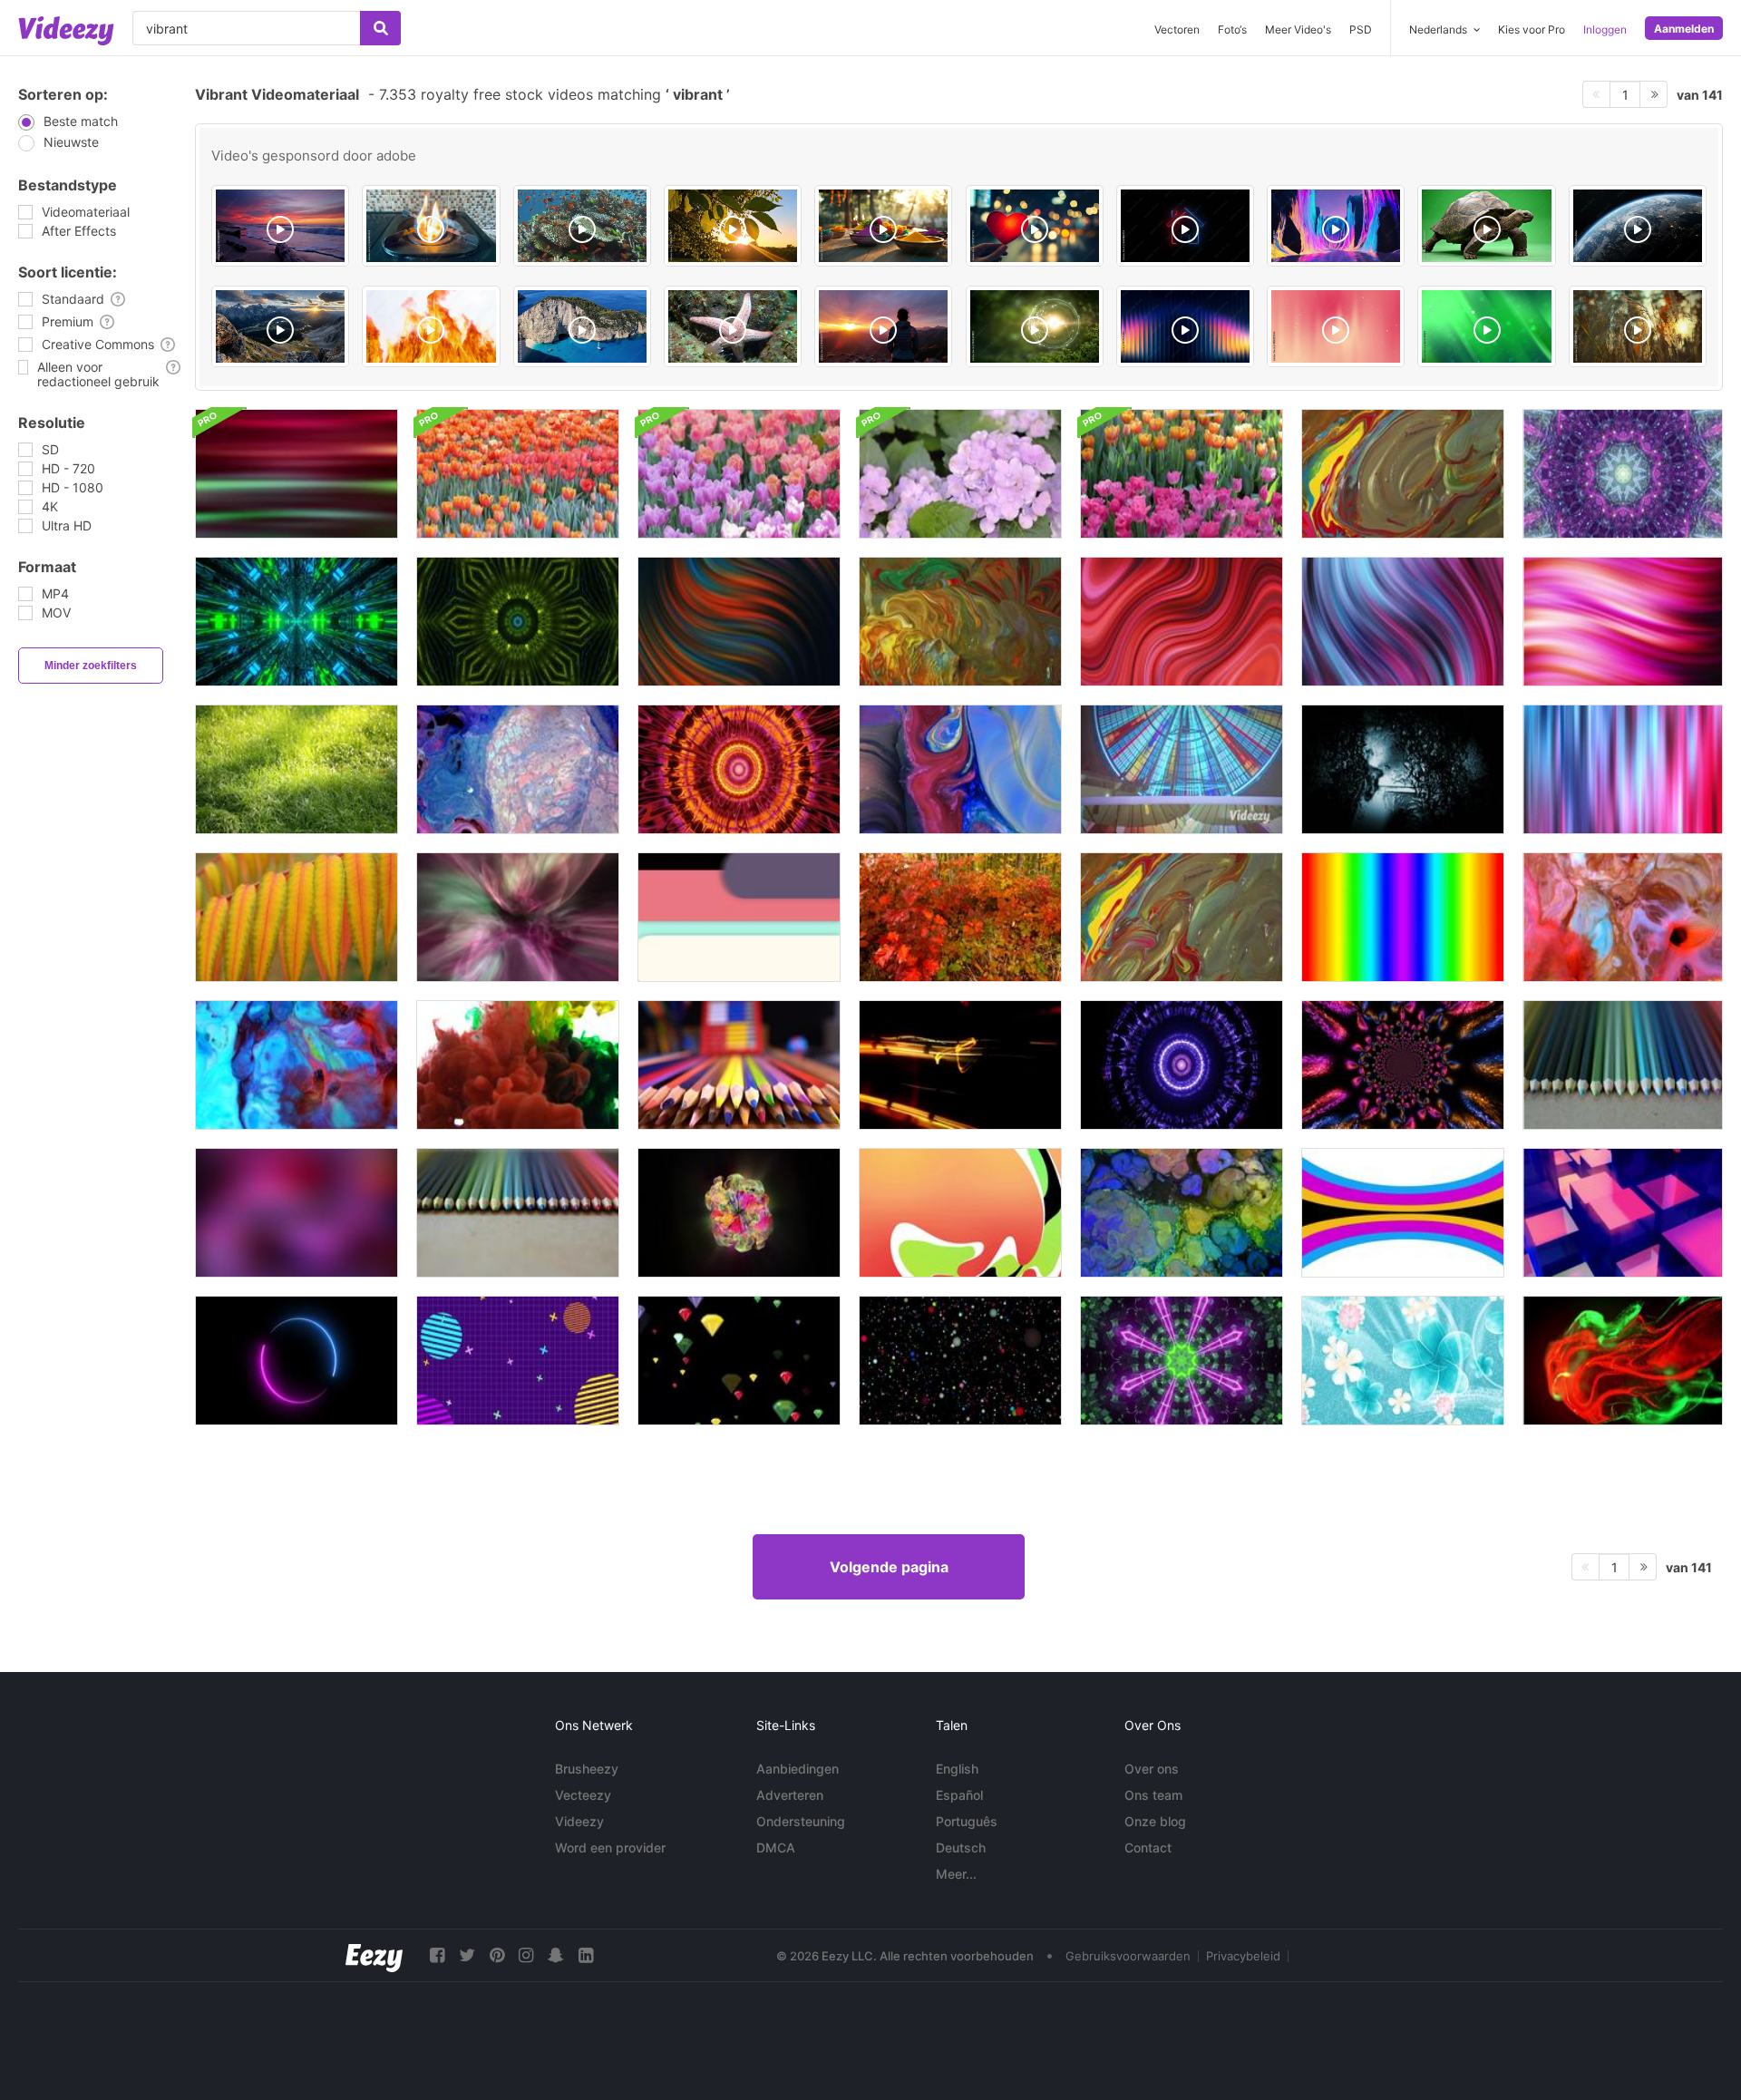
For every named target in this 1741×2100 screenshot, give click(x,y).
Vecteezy (583, 1795)
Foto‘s (1232, 29)
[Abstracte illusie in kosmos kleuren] (1623, 917)
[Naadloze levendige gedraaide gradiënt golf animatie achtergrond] (739, 622)
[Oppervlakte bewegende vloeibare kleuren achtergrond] (1182, 1213)
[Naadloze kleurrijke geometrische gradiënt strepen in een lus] (1623, 769)
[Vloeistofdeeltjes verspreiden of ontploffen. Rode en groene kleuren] (1623, 1361)
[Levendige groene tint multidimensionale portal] (518, 622)
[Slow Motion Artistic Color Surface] (518, 769)
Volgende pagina (889, 1567)
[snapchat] (556, 1955)
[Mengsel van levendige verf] (1403, 474)
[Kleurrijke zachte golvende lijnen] (297, 474)
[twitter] (467, 1955)
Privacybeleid (1243, 1956)
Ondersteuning (801, 1821)
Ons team (1153, 1795)
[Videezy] (66, 31)
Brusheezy (587, 1769)
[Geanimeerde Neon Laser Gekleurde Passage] (1182, 1361)
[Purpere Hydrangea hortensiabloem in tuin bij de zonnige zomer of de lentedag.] (960, 474)
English (957, 1769)
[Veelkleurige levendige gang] (297, 622)
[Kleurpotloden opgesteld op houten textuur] (518, 1213)
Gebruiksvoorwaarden (1128, 1956)
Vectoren (1177, 29)
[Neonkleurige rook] (518, 917)
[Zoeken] (380, 28)
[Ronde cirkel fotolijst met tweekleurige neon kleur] (297, 1361)
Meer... (956, 1874)
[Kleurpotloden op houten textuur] (1623, 1065)
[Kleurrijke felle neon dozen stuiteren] (1623, 1213)
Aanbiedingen (798, 1769)
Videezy (579, 1821)
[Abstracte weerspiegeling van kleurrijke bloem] (1403, 1065)
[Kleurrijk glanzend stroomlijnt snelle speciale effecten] (960, 1065)
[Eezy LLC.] (374, 1955)
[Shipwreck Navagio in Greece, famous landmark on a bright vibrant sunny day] (582, 326)
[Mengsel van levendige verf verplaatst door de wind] (960, 622)
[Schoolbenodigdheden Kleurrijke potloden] (739, 1065)
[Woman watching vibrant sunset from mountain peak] (883, 326)
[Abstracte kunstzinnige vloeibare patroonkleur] (960, 769)
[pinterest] (497, 1955)
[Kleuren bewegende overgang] (739, 917)
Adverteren (790, 1795)
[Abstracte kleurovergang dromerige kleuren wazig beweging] (297, 1213)
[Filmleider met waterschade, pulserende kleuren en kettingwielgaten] (1403, 769)
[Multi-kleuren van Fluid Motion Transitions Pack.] (1403, 1213)
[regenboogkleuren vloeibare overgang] (960, 1213)
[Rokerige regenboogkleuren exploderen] (739, 1213)
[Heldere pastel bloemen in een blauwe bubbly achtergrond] (1403, 1361)
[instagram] (526, 1955)
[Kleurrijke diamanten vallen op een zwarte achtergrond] (739, 1361)
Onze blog (1155, 1821)
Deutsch (961, 1847)
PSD (1361, 29)
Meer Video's (1298, 29)
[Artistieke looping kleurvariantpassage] (739, 769)
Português (967, 1821)
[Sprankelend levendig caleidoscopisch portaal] (1623, 474)
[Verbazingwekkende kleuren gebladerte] (297, 917)
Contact (1148, 1847)
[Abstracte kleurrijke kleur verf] (297, 1065)
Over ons (1152, 1769)
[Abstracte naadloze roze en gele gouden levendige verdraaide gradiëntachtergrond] (1623, 622)
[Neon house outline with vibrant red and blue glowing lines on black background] (1185, 226)
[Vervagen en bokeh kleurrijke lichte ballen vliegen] (960, 1361)
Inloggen (1605, 29)
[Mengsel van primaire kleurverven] (1182, 917)
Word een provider (610, 1847)
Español (959, 1795)
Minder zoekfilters (91, 666)
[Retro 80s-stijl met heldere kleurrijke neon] (518, 1361)
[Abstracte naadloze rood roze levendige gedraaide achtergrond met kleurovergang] (1182, 622)
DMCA (776, 1847)
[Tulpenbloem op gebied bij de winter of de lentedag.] (518, 474)
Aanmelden (1684, 29)
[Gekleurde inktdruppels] (518, 1065)
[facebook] (437, 1955)
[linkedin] (586, 1955)
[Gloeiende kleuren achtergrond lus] (1403, 917)
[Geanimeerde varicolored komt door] (1182, 1065)
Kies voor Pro (1532, 29)
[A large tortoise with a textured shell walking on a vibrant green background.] (1486, 226)
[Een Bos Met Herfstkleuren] (960, 917)
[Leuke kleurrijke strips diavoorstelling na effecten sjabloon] (1182, 769)
